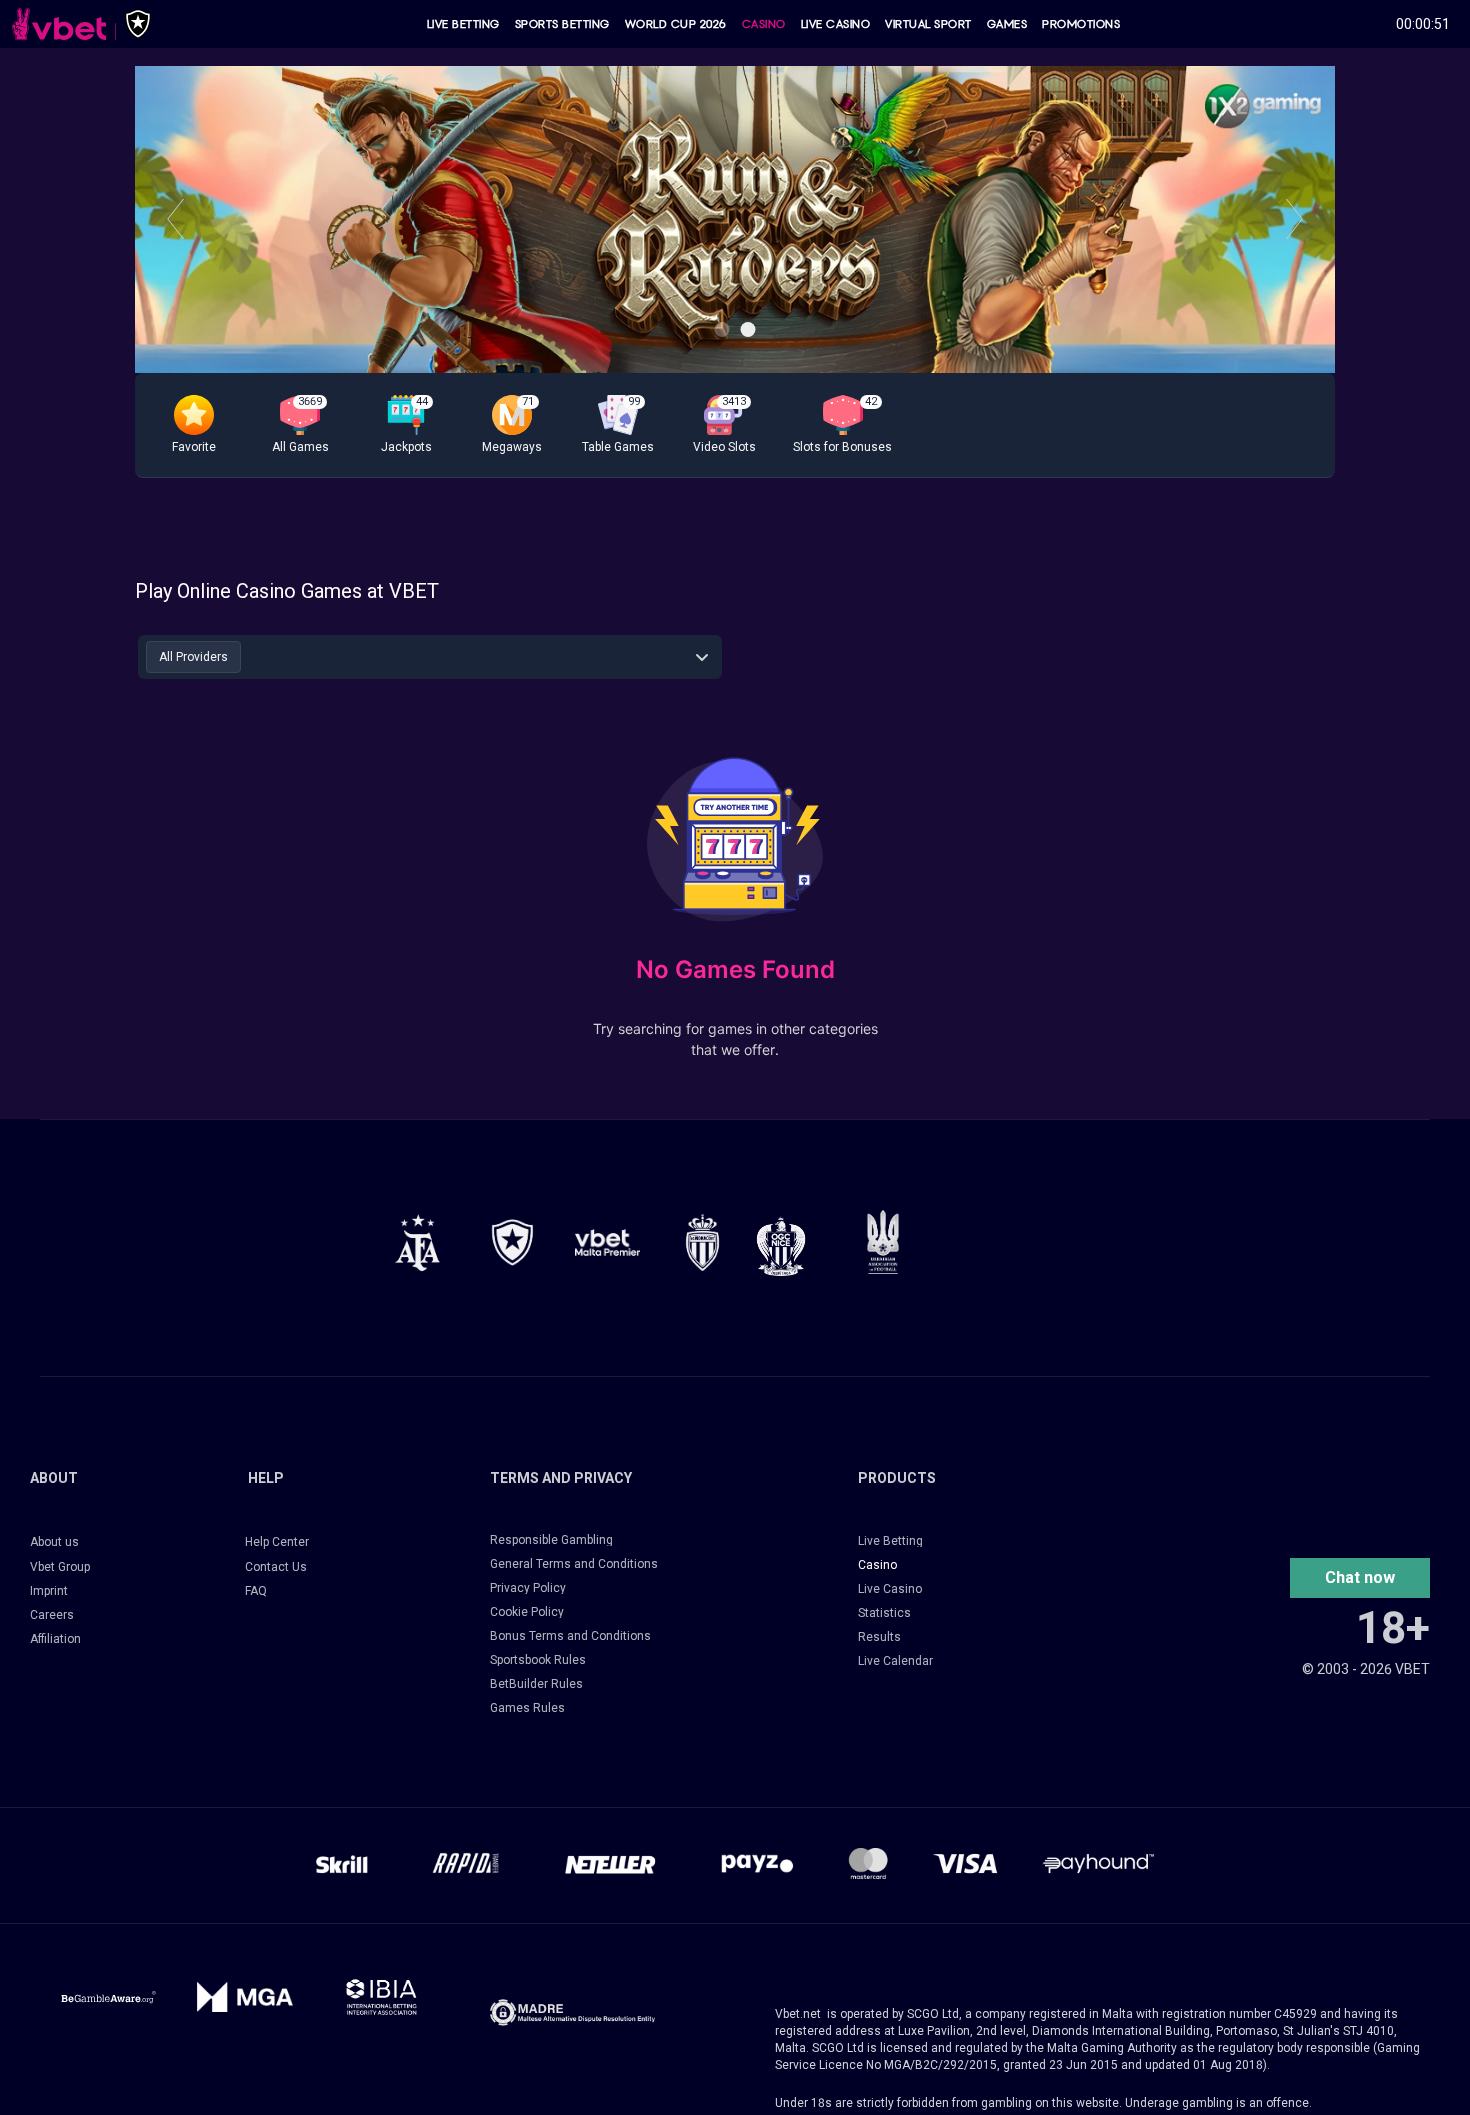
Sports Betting (562, 24)
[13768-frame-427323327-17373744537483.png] (417, 1242)
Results (879, 1637)
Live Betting (463, 24)
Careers (52, 1615)
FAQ (256, 1591)
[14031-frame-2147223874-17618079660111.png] (381, 1997)
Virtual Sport (928, 24)
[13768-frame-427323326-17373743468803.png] (512, 1242)
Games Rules (527, 1708)
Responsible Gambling (551, 1540)
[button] (194, 425)
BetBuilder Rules (536, 1684)
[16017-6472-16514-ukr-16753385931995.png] (883, 1241)
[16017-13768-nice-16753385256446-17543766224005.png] (781, 1246)
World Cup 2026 (676, 24)
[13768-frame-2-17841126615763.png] (607, 1242)
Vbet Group (60, 1567)
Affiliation (55, 1639)
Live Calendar (895, 1661)
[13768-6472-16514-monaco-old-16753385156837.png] (702, 1242)
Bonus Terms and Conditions (570, 1636)
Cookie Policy (527, 1612)
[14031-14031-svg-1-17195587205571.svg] (108, 1997)
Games (1007, 24)
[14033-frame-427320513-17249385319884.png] (572, 2012)
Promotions (1081, 24)
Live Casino (836, 24)
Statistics (884, 1613)
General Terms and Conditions (574, 1564)
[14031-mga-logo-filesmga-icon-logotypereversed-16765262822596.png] (245, 1997)
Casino (764, 24)
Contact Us (276, 1567)
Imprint (49, 1591)
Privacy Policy (528, 1588)
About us (54, 1542)
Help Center (277, 1542)
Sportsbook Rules (538, 1660)
